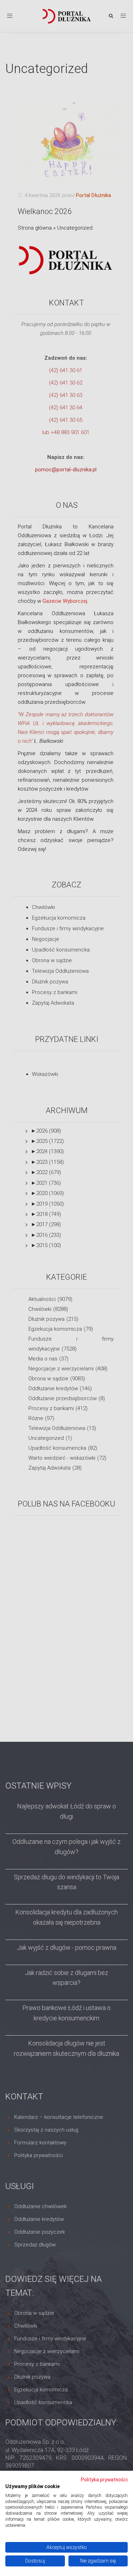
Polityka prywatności (104, 2480)
